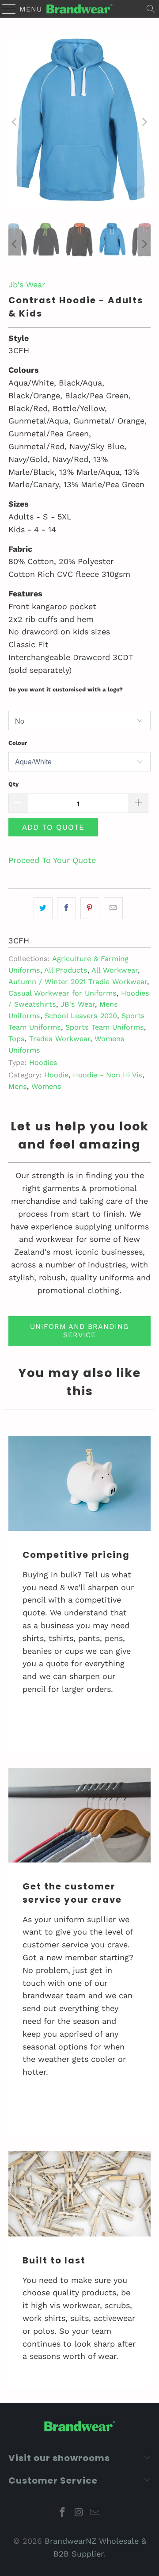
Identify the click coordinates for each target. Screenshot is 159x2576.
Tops (17, 1039)
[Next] (144, 122)
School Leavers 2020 (81, 1016)
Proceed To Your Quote (52, 860)
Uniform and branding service (79, 1331)
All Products (66, 970)
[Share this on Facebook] (66, 908)
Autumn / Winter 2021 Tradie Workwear (78, 982)
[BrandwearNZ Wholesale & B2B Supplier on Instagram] (79, 2513)
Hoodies (43, 1063)
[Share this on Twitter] (43, 908)
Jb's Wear (27, 284)
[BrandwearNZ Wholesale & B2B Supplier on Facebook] (62, 2513)
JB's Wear (78, 1004)
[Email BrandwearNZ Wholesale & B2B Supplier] (96, 2513)
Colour (18, 743)
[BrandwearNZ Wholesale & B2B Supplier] (79, 9)
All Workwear (115, 970)
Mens (18, 1086)
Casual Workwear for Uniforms (62, 993)
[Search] (151, 9)
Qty (13, 784)
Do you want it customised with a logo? (66, 689)
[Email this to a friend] (113, 908)
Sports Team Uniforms (105, 1027)
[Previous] (15, 122)
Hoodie (56, 1075)
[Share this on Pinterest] (90, 908)
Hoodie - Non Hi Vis (108, 1075)
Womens (46, 1086)
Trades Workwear (60, 1039)
